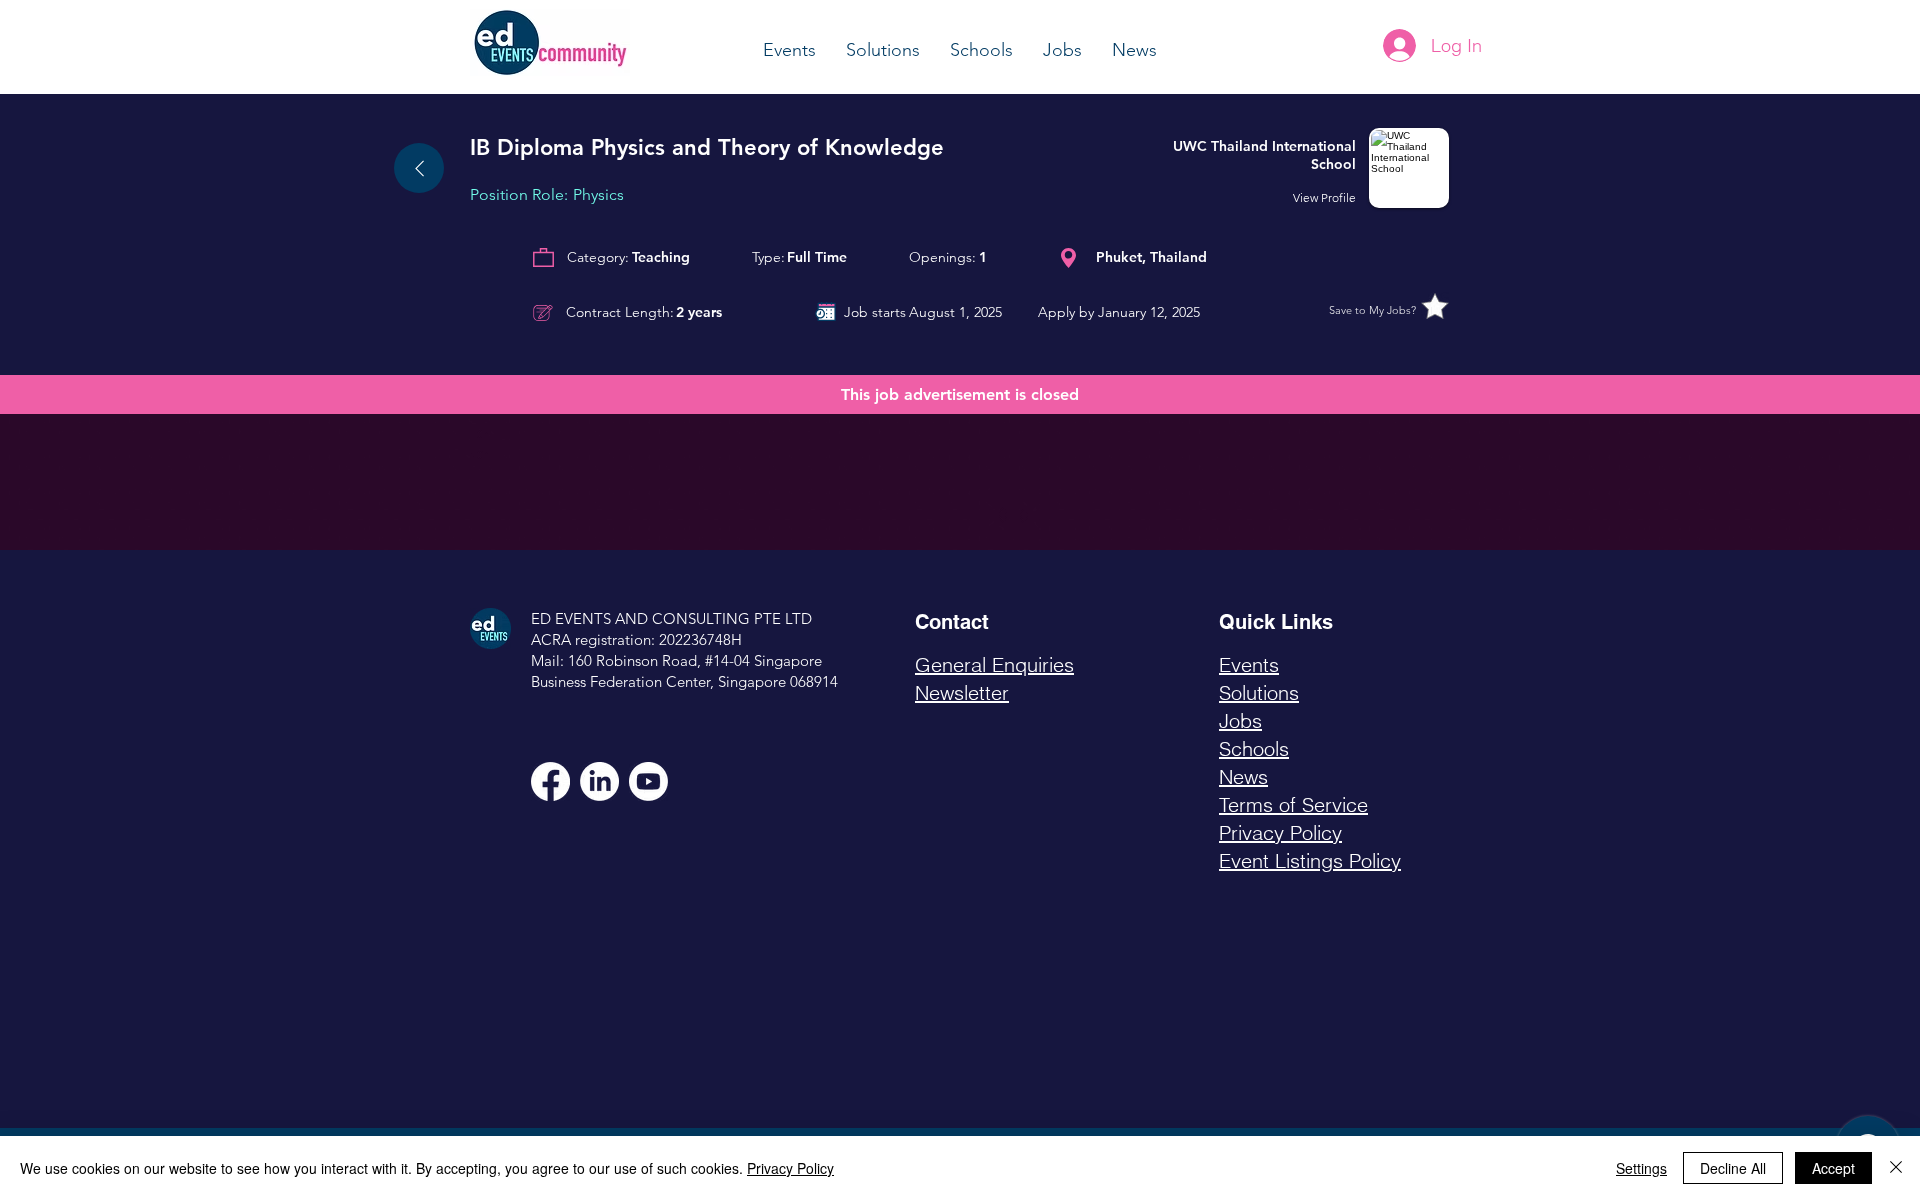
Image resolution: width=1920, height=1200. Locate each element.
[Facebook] (550, 781)
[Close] (1896, 1168)
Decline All (1733, 1168)
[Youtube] (648, 781)
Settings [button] (1641, 1168)
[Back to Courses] (419, 168)
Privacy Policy (790, 1168)
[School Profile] (1309, 168)
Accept (1833, 1168)
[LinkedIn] (599, 781)
